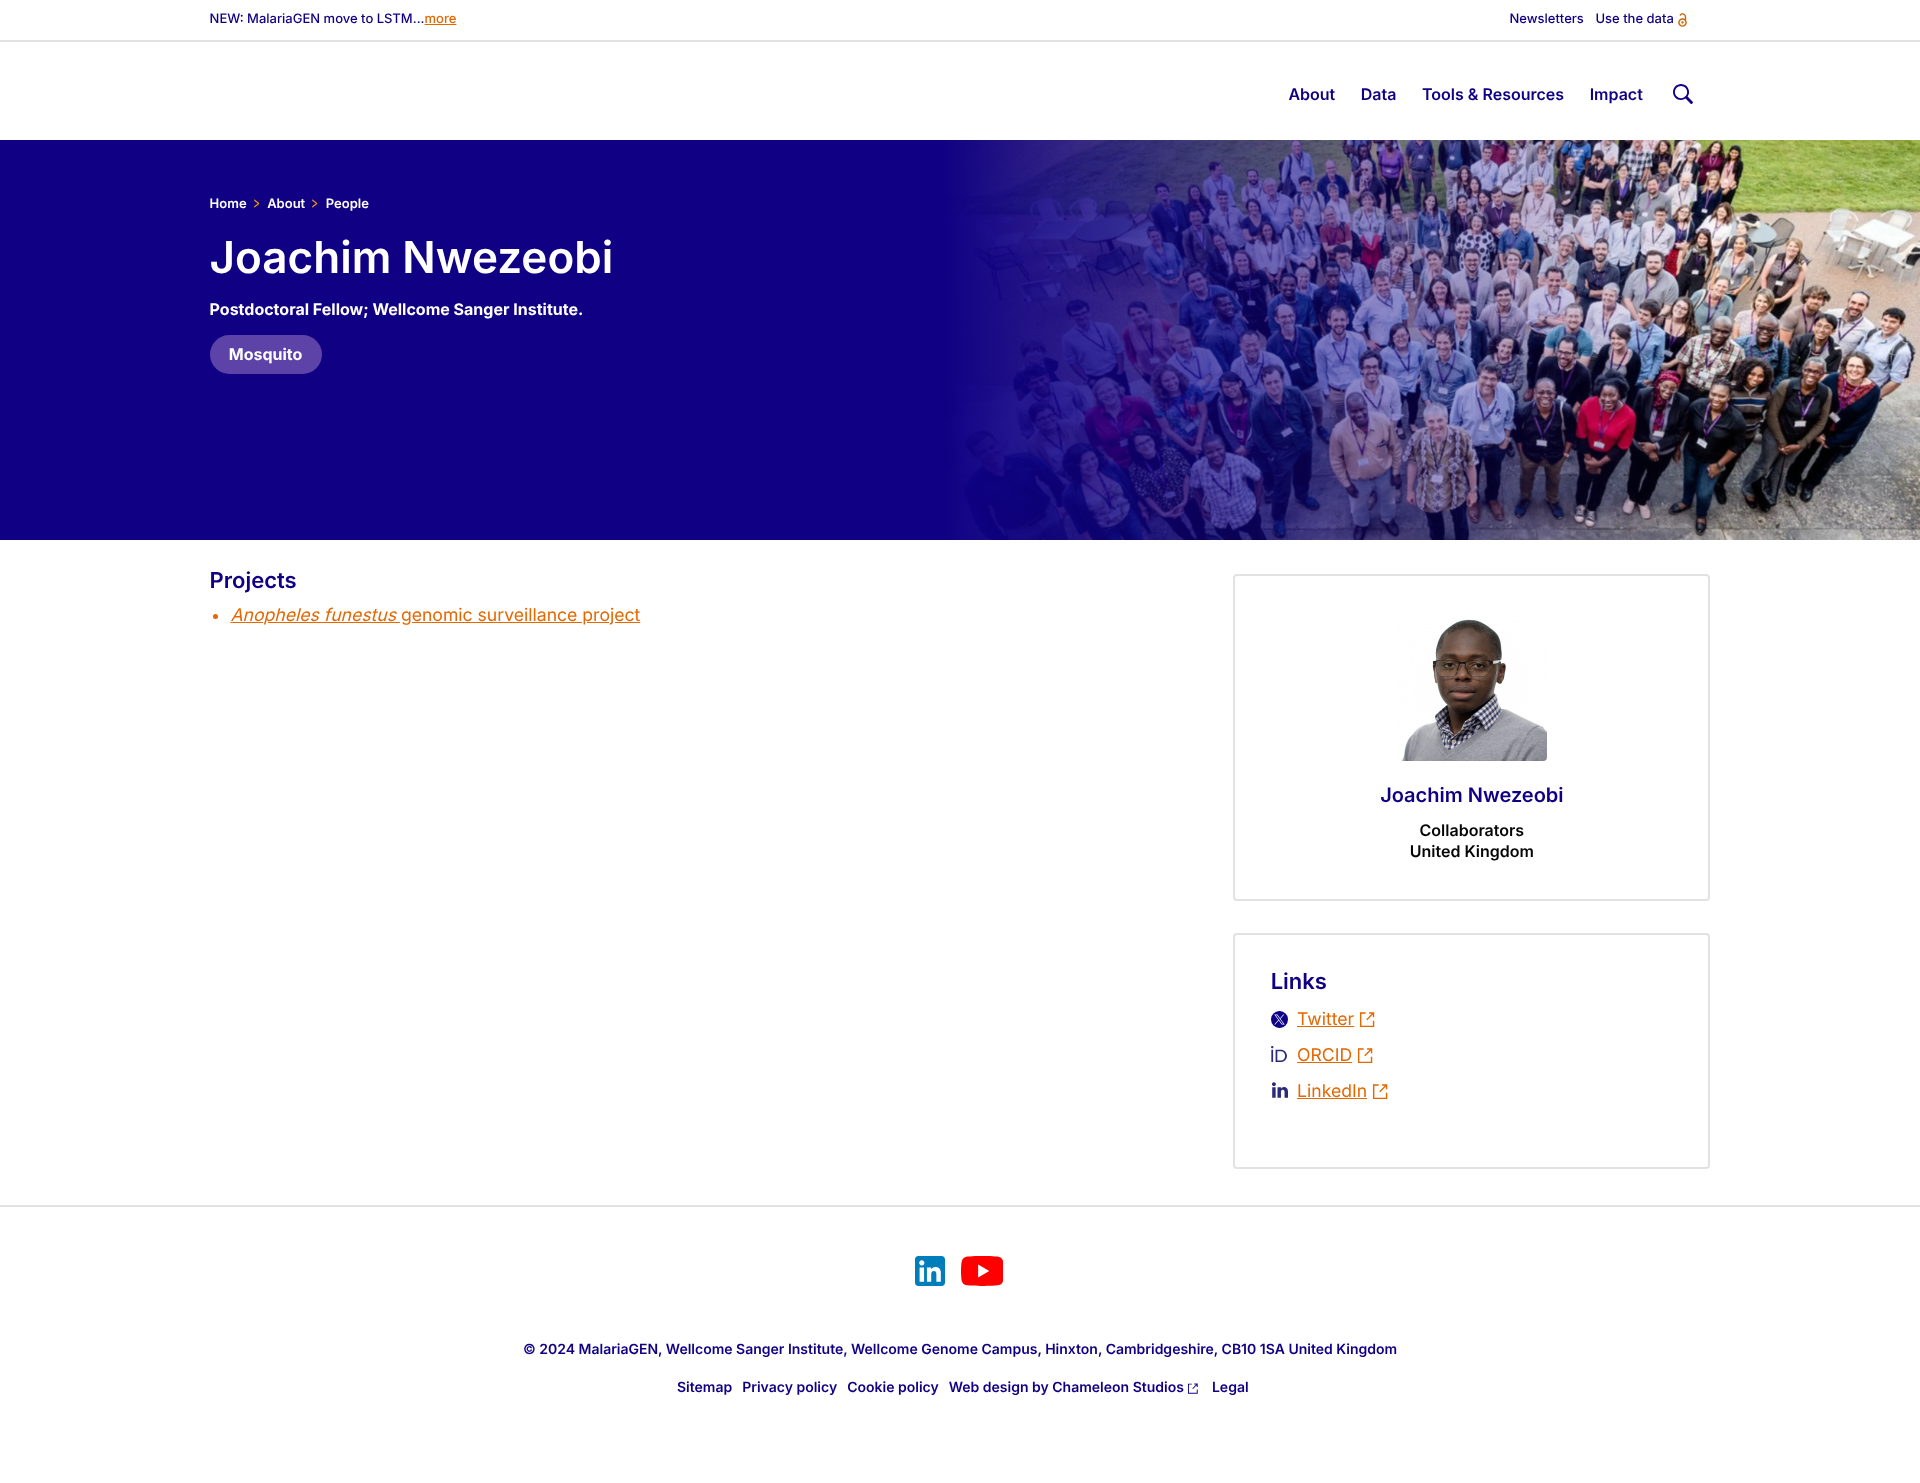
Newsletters (1547, 19)
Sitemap (704, 1387)
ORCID (1324, 1055)
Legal (1230, 1387)
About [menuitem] (1311, 94)
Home (228, 204)
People (347, 204)
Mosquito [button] (266, 354)
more (441, 19)
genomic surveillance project (435, 615)
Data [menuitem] (1379, 94)
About (286, 204)
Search (1680, 90)
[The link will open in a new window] (930, 1274)
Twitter (1325, 1019)
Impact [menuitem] (1616, 94)
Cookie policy (893, 1387)
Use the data (1634, 19)
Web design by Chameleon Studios (1066, 1387)
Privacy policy (789, 1387)
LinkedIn (1332, 1091)
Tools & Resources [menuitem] (1493, 94)
